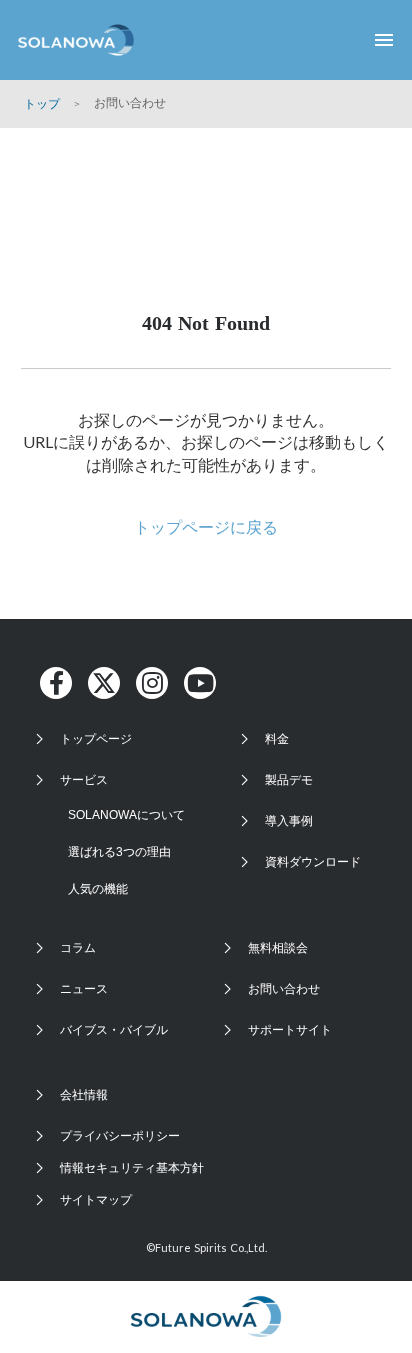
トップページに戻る (206, 526)
